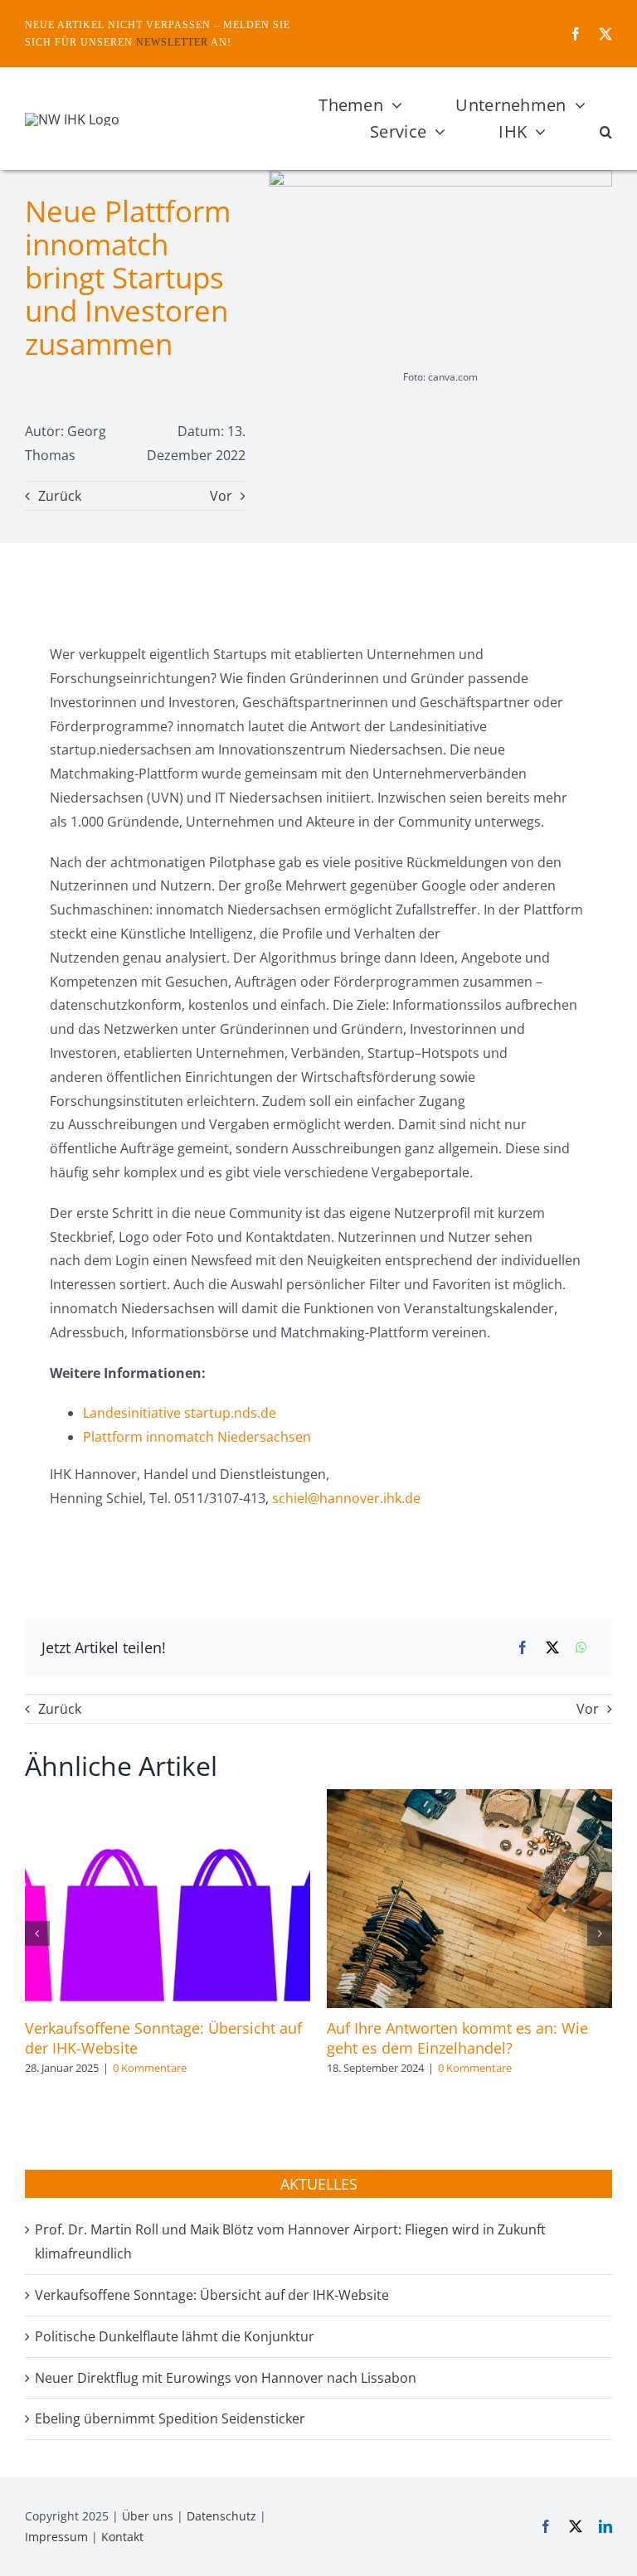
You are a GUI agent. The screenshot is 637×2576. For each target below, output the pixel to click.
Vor (221, 496)
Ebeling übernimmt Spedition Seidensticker (170, 2418)
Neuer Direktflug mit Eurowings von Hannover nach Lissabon (226, 2378)
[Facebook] (523, 1648)
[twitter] (605, 34)
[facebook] (576, 34)
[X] (552, 1648)
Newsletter (172, 42)
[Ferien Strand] (72, 119)
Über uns (148, 2516)
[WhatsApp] (581, 1648)
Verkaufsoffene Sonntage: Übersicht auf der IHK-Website (212, 2295)
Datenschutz (221, 2516)
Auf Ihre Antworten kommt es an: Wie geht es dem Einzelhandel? (457, 2038)
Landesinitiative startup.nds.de (180, 1413)
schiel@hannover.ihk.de (346, 1498)
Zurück (60, 496)
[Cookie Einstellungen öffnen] (36, 2554)
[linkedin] (605, 2526)
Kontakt (122, 2537)
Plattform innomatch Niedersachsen (197, 1437)
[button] (606, 132)
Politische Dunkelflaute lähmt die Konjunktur (175, 2336)
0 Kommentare (150, 2068)
